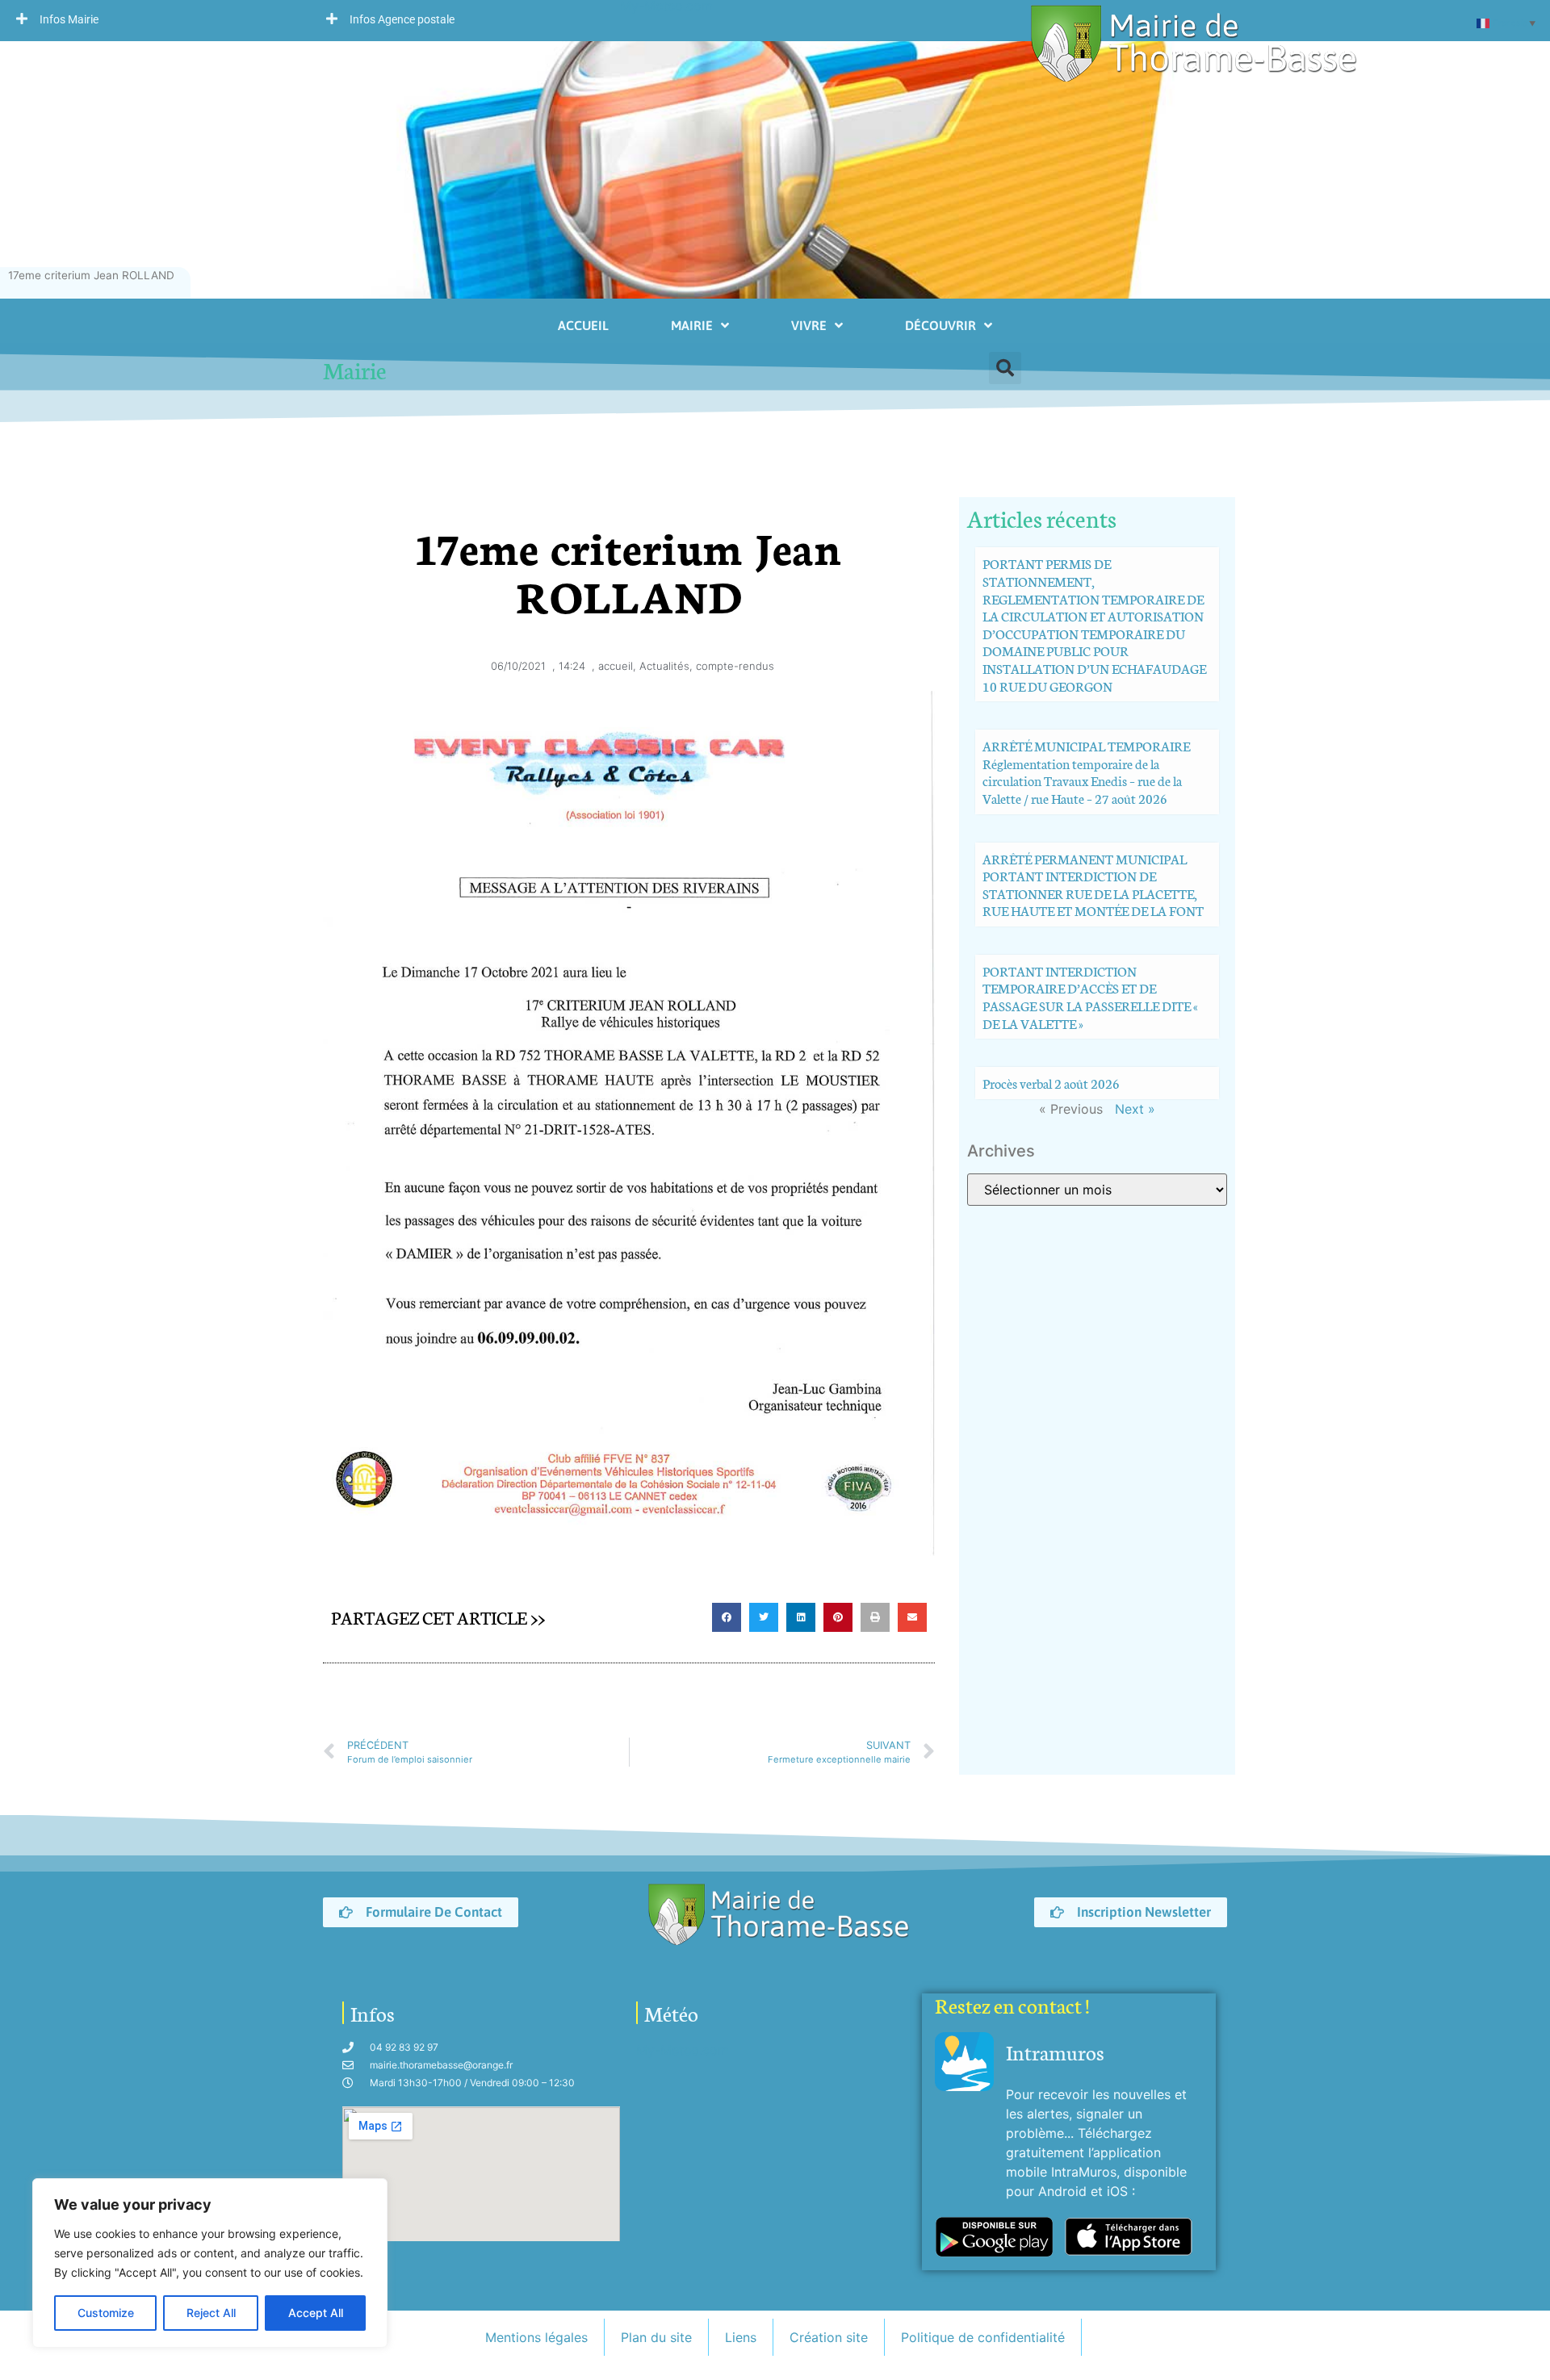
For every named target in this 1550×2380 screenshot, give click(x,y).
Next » (1135, 1109)
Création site (829, 2337)
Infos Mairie (69, 19)
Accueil (583, 325)
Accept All (316, 2313)
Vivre (809, 325)
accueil (616, 666)
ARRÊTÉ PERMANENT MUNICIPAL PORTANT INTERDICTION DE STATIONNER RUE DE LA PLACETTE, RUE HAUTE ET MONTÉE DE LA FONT (1093, 885)
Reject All (211, 2313)
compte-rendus (735, 666)
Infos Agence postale (402, 19)
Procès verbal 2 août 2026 (1051, 1083)
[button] (155, 19)
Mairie (692, 325)
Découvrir (940, 325)
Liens (741, 2337)
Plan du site (656, 2337)
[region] (210, 2263)
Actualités (664, 666)
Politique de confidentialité (983, 2337)
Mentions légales (536, 2337)
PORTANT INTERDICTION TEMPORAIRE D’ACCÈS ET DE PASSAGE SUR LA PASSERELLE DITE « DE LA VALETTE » (1090, 997)
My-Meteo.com (683, 2050)
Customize (106, 2313)
